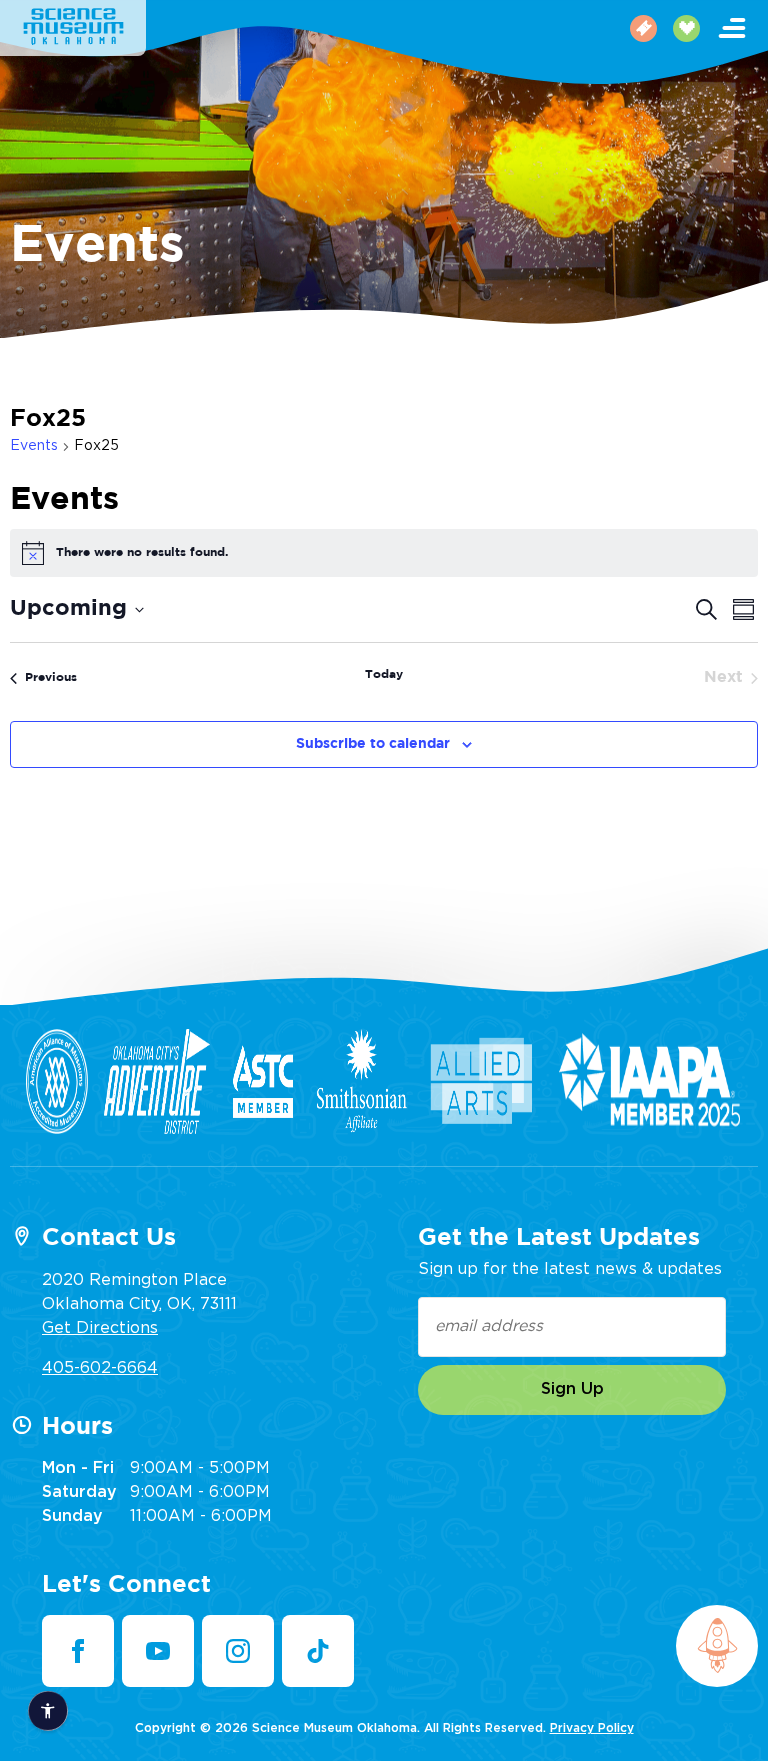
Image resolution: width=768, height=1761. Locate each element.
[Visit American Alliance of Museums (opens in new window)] (57, 1081)
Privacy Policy (592, 1728)
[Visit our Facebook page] (78, 1651)
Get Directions (100, 1328)
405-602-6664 (100, 1368)
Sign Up (572, 1389)
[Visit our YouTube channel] (158, 1651)
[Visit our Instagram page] (238, 1651)
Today (384, 674)
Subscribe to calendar (373, 744)
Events (34, 446)
